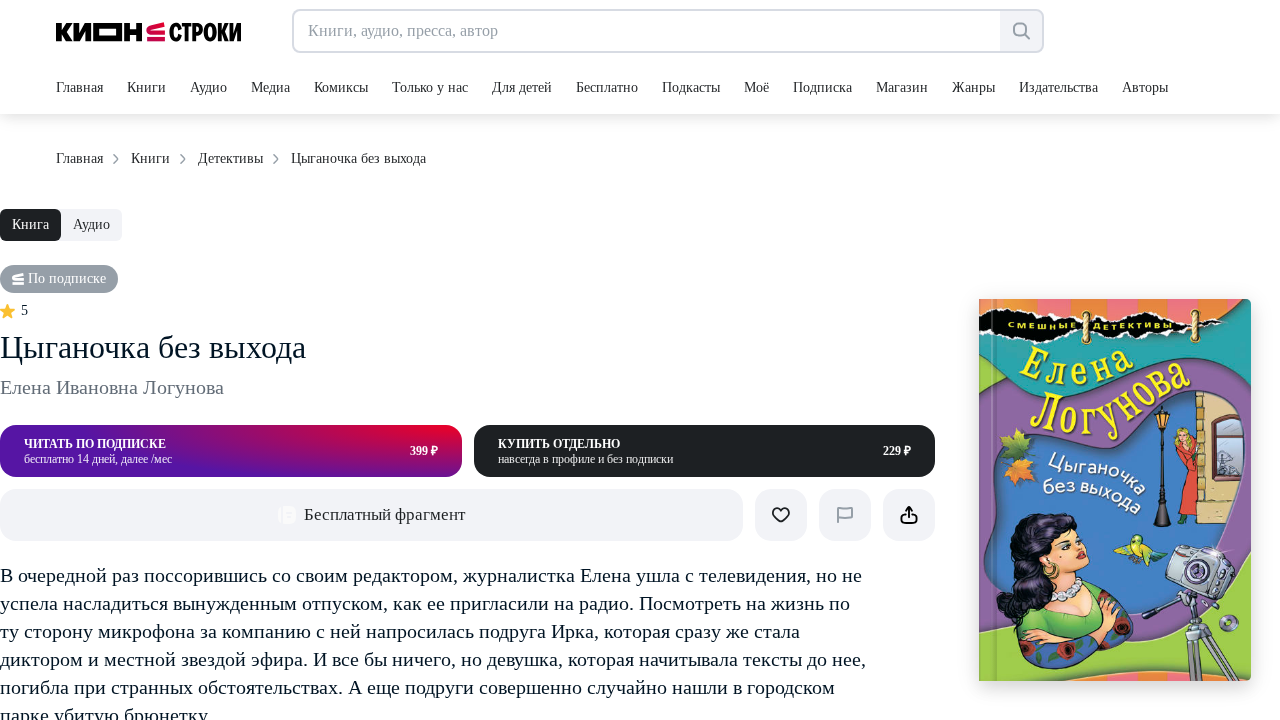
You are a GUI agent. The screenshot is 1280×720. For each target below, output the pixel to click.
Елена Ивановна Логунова (112, 387)
